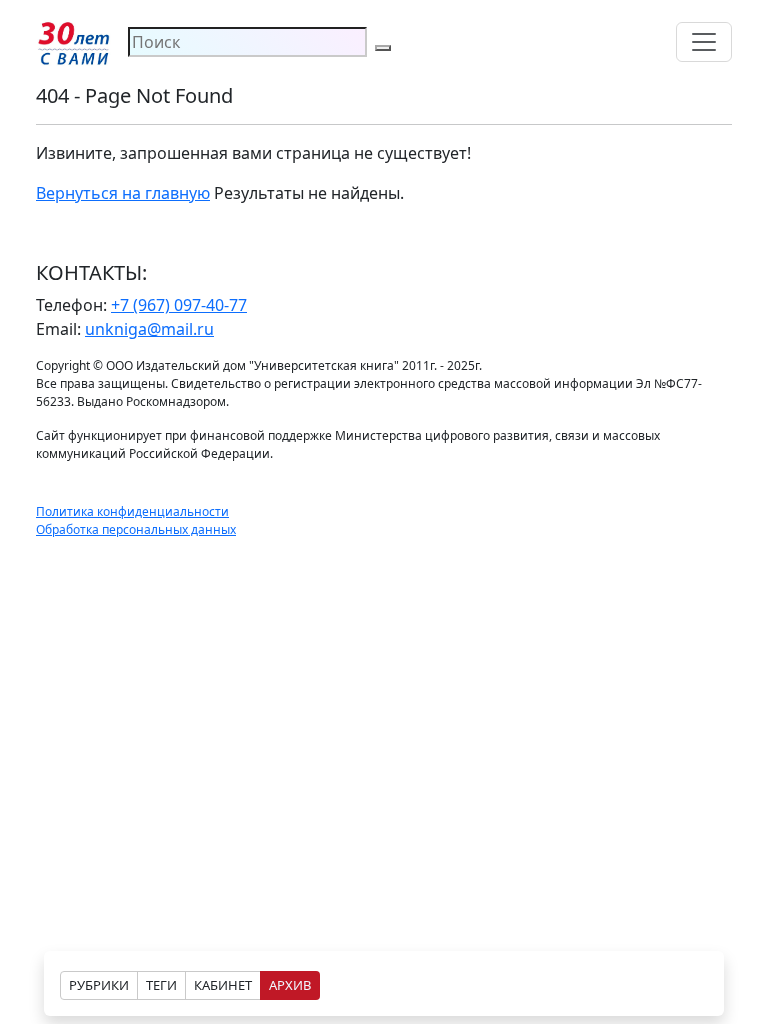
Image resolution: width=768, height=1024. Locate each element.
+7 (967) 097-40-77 (179, 305)
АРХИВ (290, 985)
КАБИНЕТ (223, 985)
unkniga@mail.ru (149, 329)
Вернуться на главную (123, 193)
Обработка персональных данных (136, 529)
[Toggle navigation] (704, 42)
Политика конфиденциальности (132, 511)
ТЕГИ (161, 985)
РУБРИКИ (99, 985)
